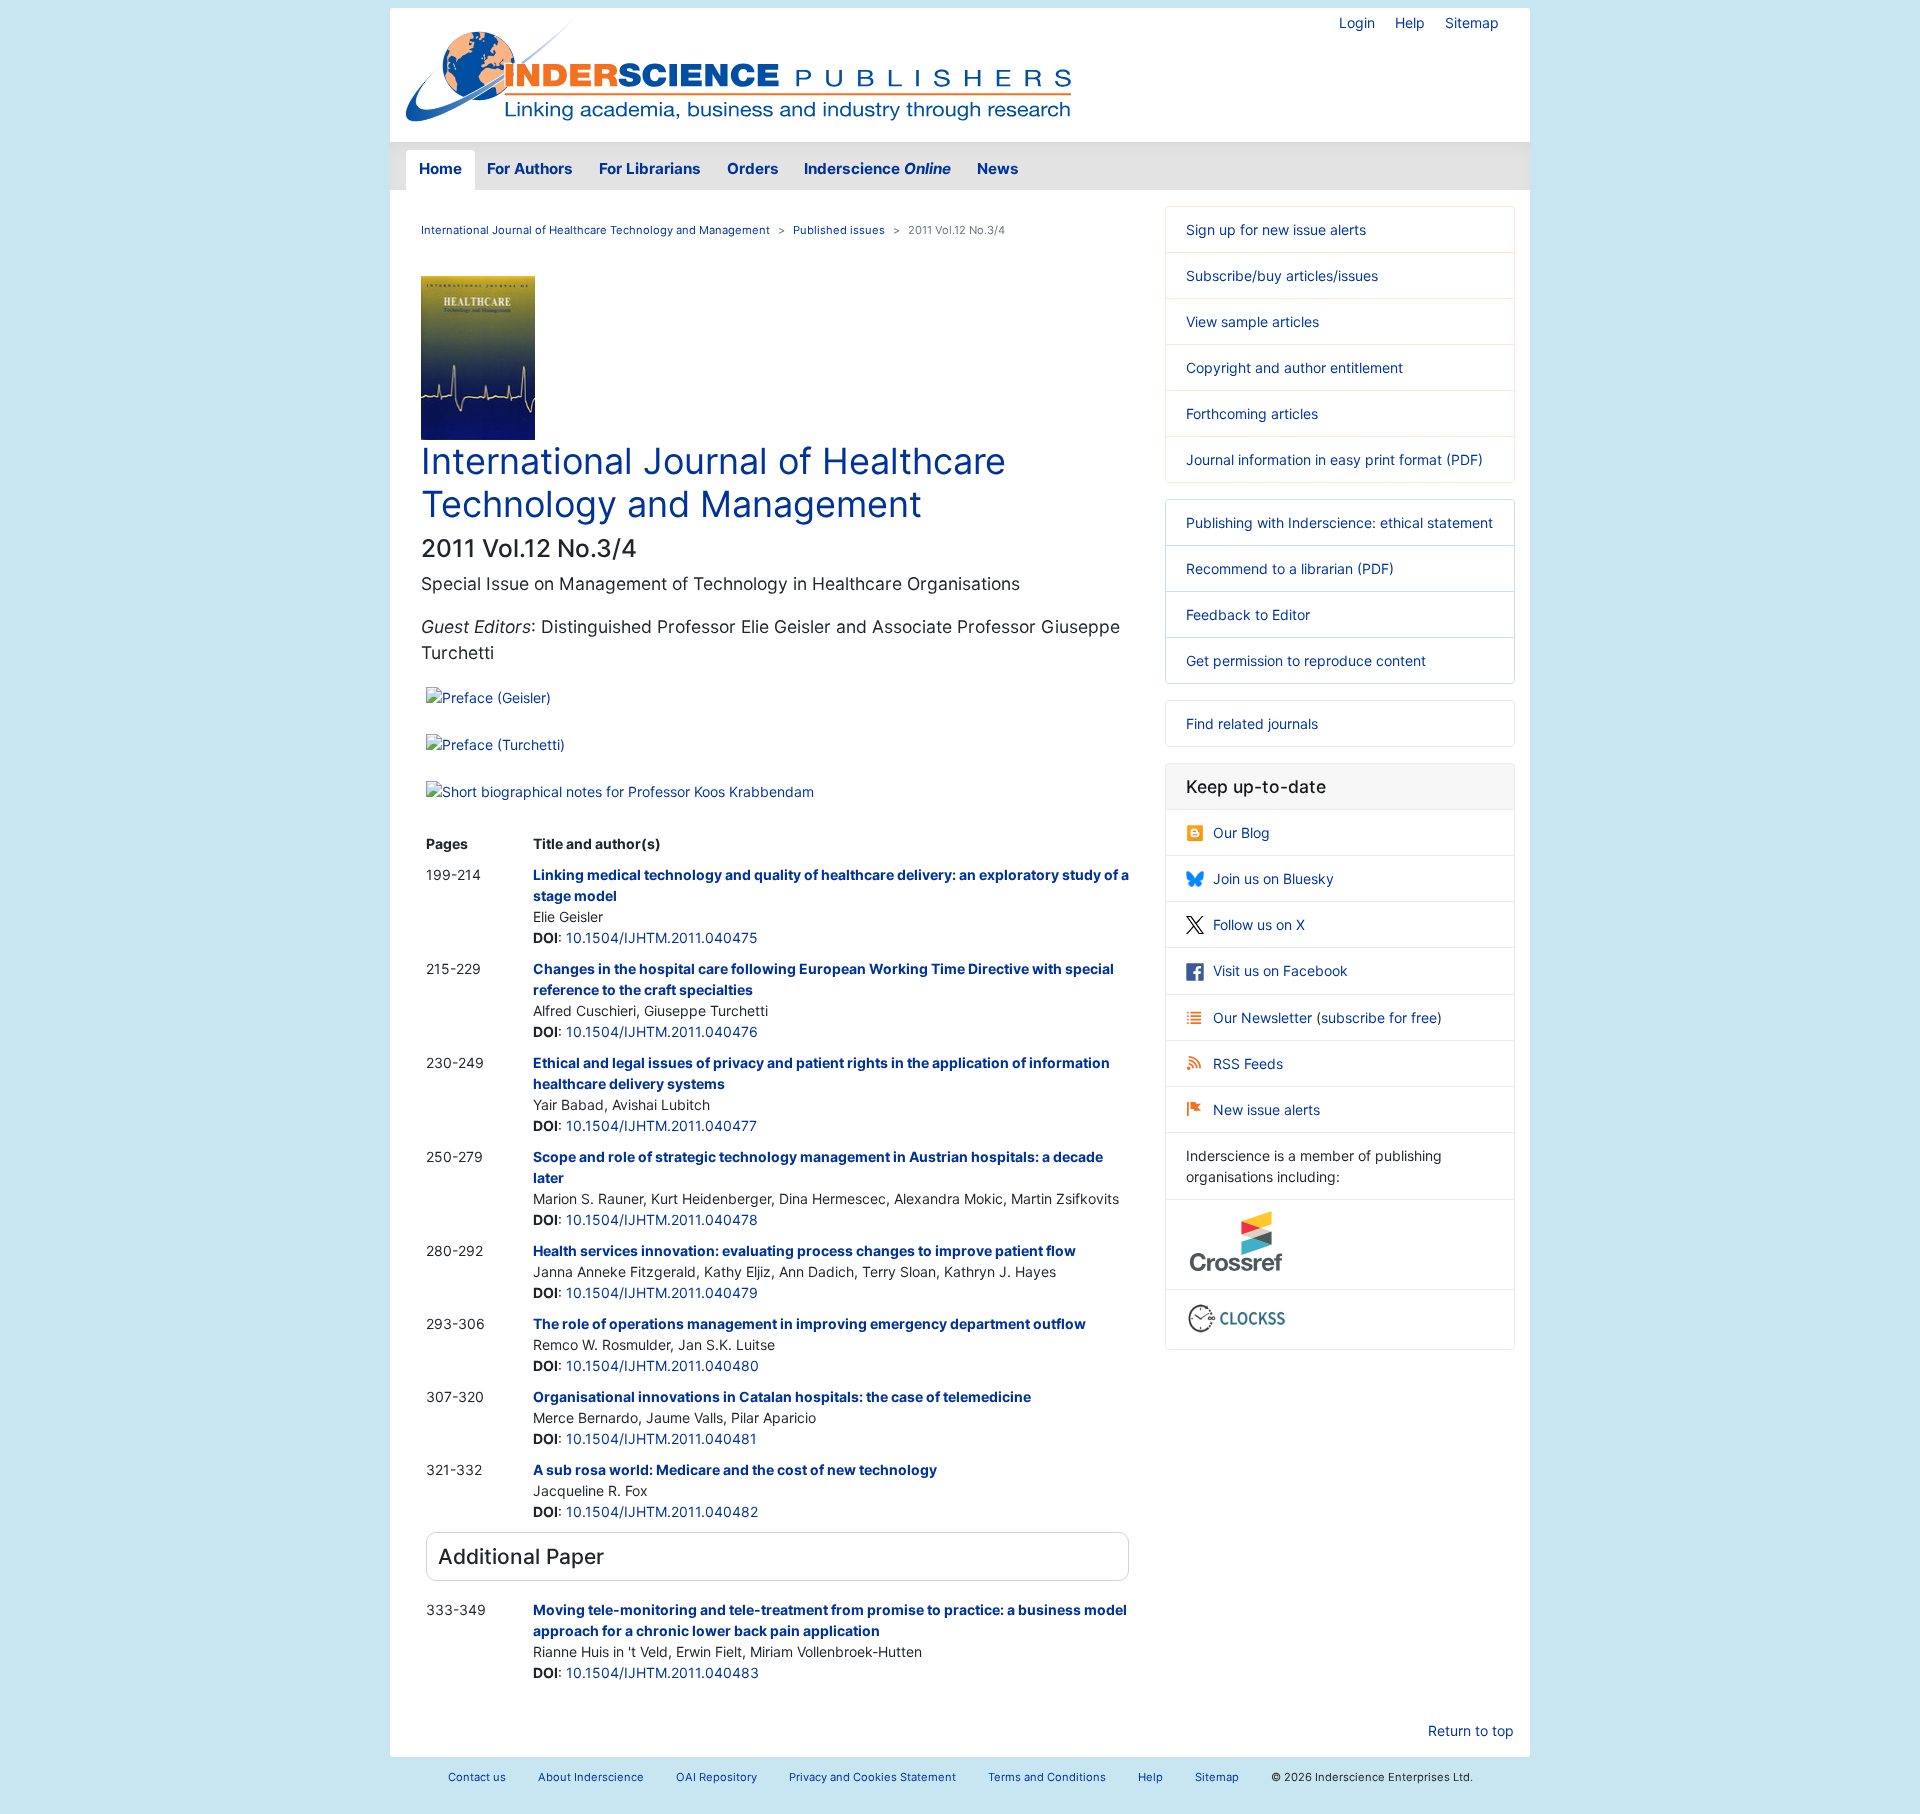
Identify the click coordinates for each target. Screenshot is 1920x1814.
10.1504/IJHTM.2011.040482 (662, 1511)
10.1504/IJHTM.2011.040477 (661, 1125)
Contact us (477, 1777)
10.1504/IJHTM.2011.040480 (662, 1365)
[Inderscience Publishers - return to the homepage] (738, 67)
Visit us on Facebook (1280, 970)
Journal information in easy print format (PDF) (1334, 459)
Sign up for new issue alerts (1276, 229)
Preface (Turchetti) (503, 744)
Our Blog (1241, 832)
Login (1357, 22)
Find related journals (1252, 723)
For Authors (530, 168)
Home (440, 168)
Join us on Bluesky (1273, 878)
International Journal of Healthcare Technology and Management (595, 230)
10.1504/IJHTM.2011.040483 (662, 1672)
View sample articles (1252, 321)
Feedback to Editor (1248, 614)
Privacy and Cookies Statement (872, 1777)
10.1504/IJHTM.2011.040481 (661, 1438)
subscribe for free (1379, 1017)
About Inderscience (591, 1777)
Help (1410, 22)
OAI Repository (716, 1777)
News (998, 168)
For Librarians (650, 168)
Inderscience (877, 168)
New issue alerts (1266, 1109)
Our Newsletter (1264, 1017)
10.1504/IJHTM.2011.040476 (662, 1031)
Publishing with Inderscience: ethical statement (1339, 522)
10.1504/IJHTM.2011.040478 (662, 1219)
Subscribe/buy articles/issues (1282, 275)
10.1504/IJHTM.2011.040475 (662, 937)
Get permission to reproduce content (1306, 660)
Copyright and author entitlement (1294, 367)
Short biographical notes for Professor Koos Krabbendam (628, 791)
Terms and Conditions (1047, 1777)
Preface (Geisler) (496, 697)
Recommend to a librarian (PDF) (1290, 568)
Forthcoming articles (1252, 413)
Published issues (839, 230)
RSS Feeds (1248, 1063)
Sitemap (1472, 22)
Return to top (1471, 1730)
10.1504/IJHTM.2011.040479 (662, 1292)
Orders (753, 168)
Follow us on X (1259, 924)
